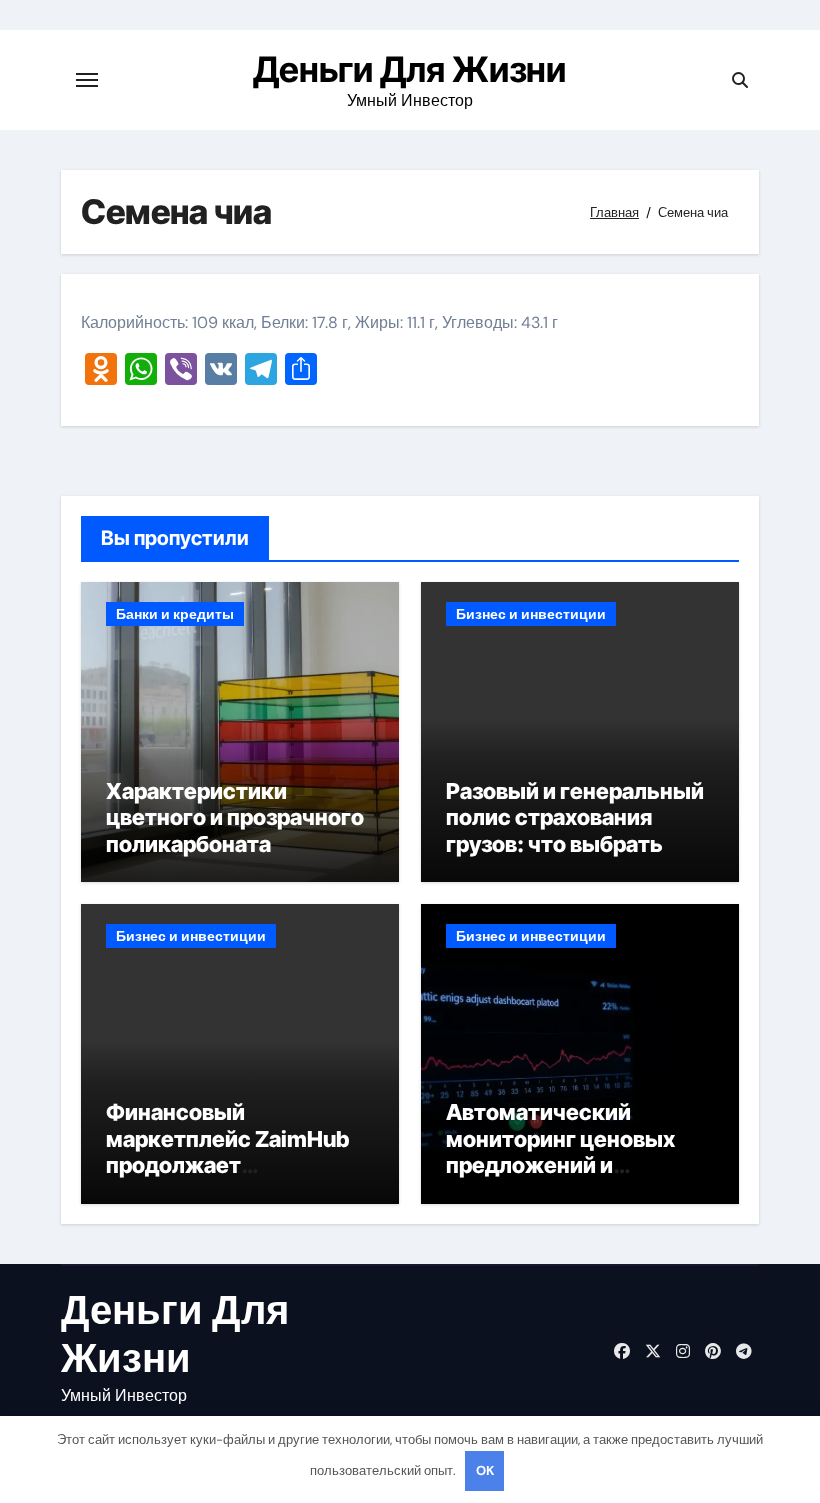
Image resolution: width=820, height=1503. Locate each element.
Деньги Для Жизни (409, 69)
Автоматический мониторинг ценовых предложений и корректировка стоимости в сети (560, 1165)
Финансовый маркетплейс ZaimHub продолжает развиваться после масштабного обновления (227, 1178)
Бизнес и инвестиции (531, 614)
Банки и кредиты (175, 614)
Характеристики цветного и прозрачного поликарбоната (235, 817)
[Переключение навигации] (87, 80)
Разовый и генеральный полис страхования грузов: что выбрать (575, 817)
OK (485, 1470)
